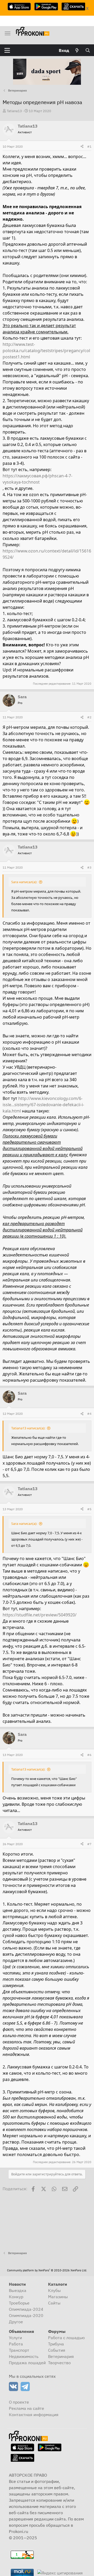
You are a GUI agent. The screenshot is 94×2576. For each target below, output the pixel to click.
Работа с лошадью (66, 2338)
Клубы (54, 2290)
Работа (16, 2344)
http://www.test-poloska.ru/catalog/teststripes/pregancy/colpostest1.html (46, 351)
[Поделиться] (82, 147)
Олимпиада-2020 (26, 2315)
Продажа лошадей (27, 2363)
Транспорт (19, 2350)
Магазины (58, 2297)
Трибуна (56, 2344)
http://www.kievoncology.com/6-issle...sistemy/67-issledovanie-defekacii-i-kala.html (43, 1105)
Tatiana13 (14, 111)
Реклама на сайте (27, 2408)
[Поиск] (88, 50)
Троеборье (19, 2303)
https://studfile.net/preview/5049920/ (40, 1615)
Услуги (15, 2338)
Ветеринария (61, 2356)
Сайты (54, 2303)
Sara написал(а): (24, 882)
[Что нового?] (77, 50)
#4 (89, 1414)
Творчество (59, 2363)
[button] (7, 50)
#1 (89, 146)
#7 (89, 1844)
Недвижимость (24, 2356)
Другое (16, 2322)
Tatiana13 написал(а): (28, 1428)
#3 (89, 867)
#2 (89, 717)
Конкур (16, 2297)
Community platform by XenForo (47, 2270)
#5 (89, 1509)
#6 (89, 1755)
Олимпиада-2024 (26, 2309)
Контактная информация (34, 2415)
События (57, 2350)
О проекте (19, 2402)
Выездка (18, 2290)
